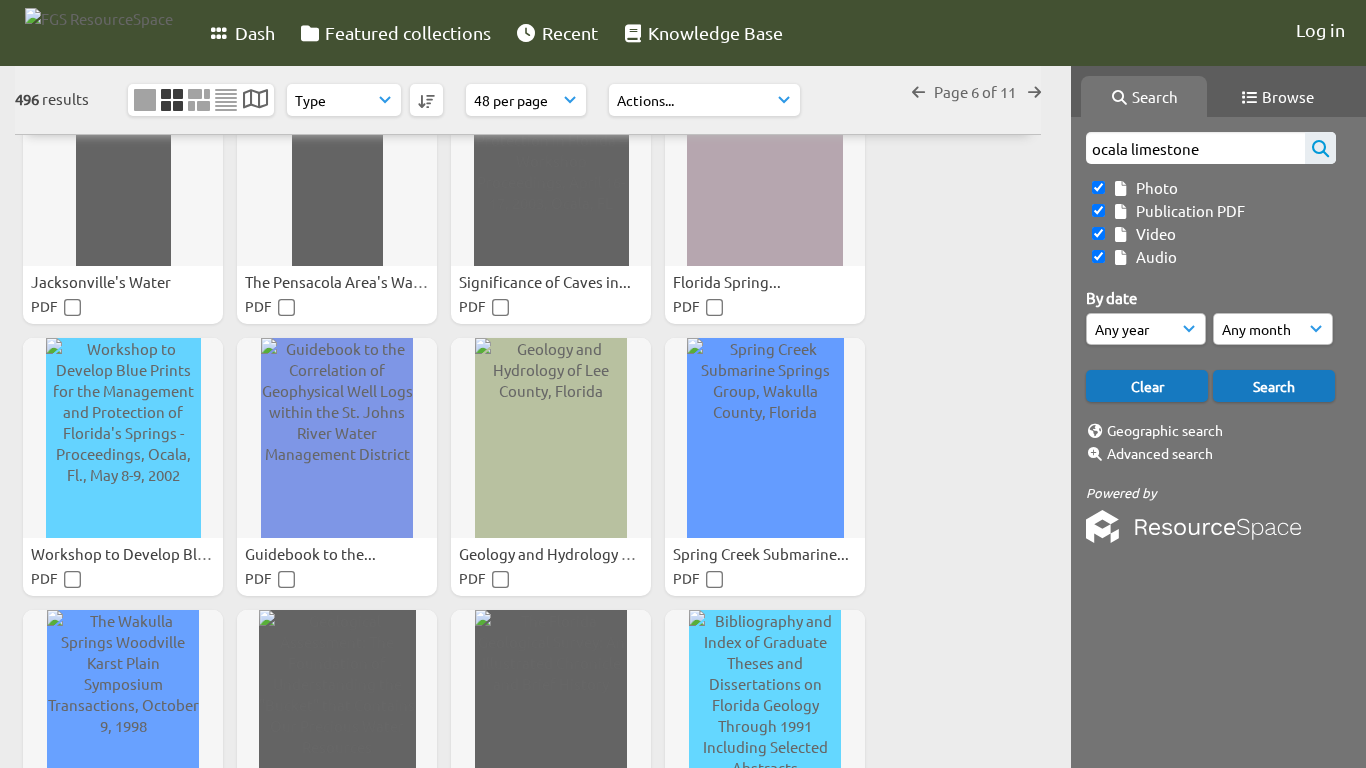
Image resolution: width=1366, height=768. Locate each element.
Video (1153, 233)
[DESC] (426, 100)
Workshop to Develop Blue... (130, 553)
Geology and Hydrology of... (554, 553)
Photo (1154, 187)
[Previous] (918, 91)
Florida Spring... (728, 281)
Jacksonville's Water (102, 281)
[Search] (1320, 148)
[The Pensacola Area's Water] (337, 166)
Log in (1320, 29)
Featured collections (406, 32)
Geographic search (1165, 430)
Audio (1153, 256)
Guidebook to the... (312, 553)
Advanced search (1160, 453)
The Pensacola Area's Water (340, 281)
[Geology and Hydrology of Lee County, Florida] (551, 438)
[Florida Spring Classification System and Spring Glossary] (765, 166)
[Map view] (255, 100)
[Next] (1034, 91)
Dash (253, 32)
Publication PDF (1187, 210)
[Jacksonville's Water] (123, 166)
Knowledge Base (713, 32)
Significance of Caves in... (546, 281)
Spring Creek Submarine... (762, 553)
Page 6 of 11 (976, 91)
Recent (568, 32)
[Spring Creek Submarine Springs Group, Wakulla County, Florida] (765, 438)
